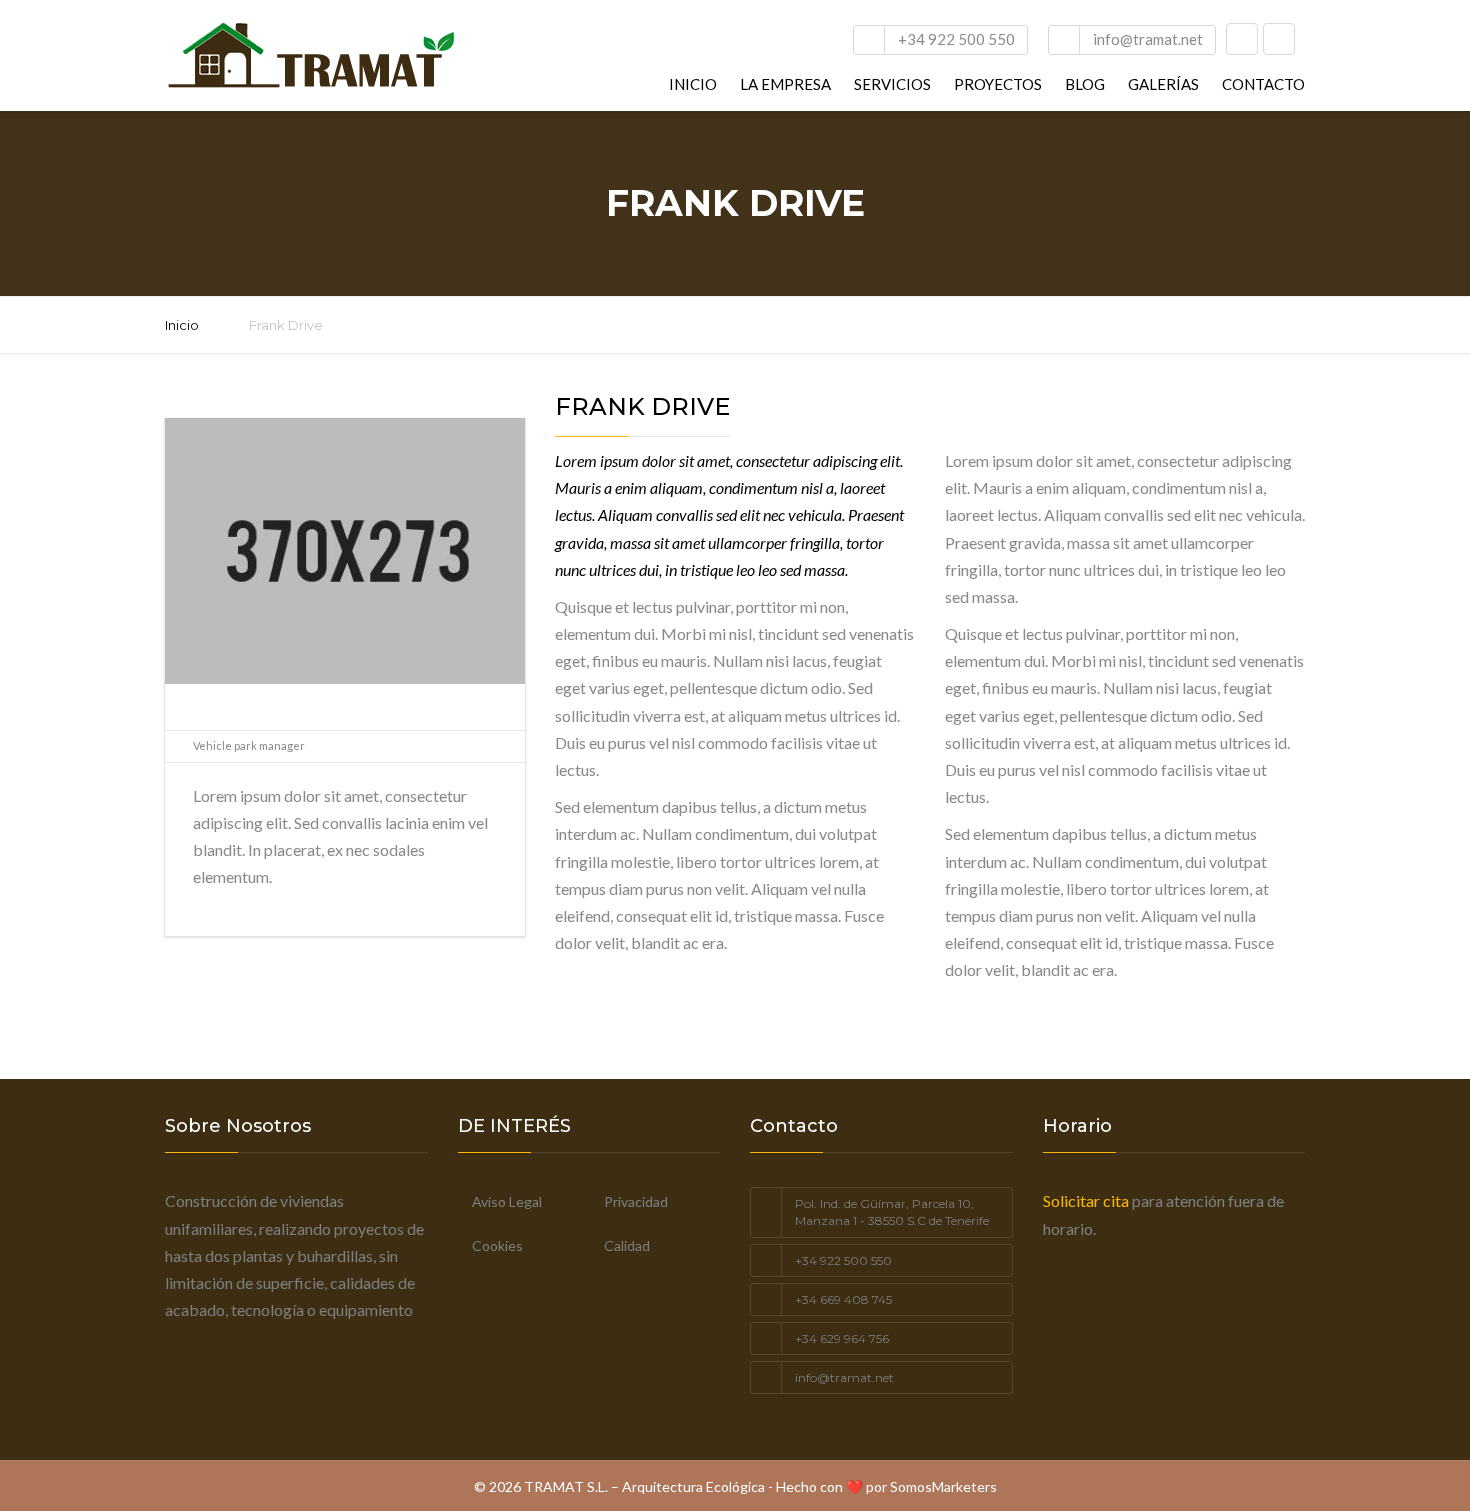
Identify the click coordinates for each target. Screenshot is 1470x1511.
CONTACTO (1263, 84)
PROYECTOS (998, 84)
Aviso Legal (507, 1201)
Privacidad (636, 1201)
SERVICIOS (892, 84)
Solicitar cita (1086, 1200)
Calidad (627, 1245)
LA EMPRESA (785, 84)
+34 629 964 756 (842, 1338)
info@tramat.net (1148, 39)
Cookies (497, 1245)
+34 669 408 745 (843, 1299)
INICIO (693, 84)
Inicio (182, 325)
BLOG (1085, 84)
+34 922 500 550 (956, 39)
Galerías (1163, 84)
